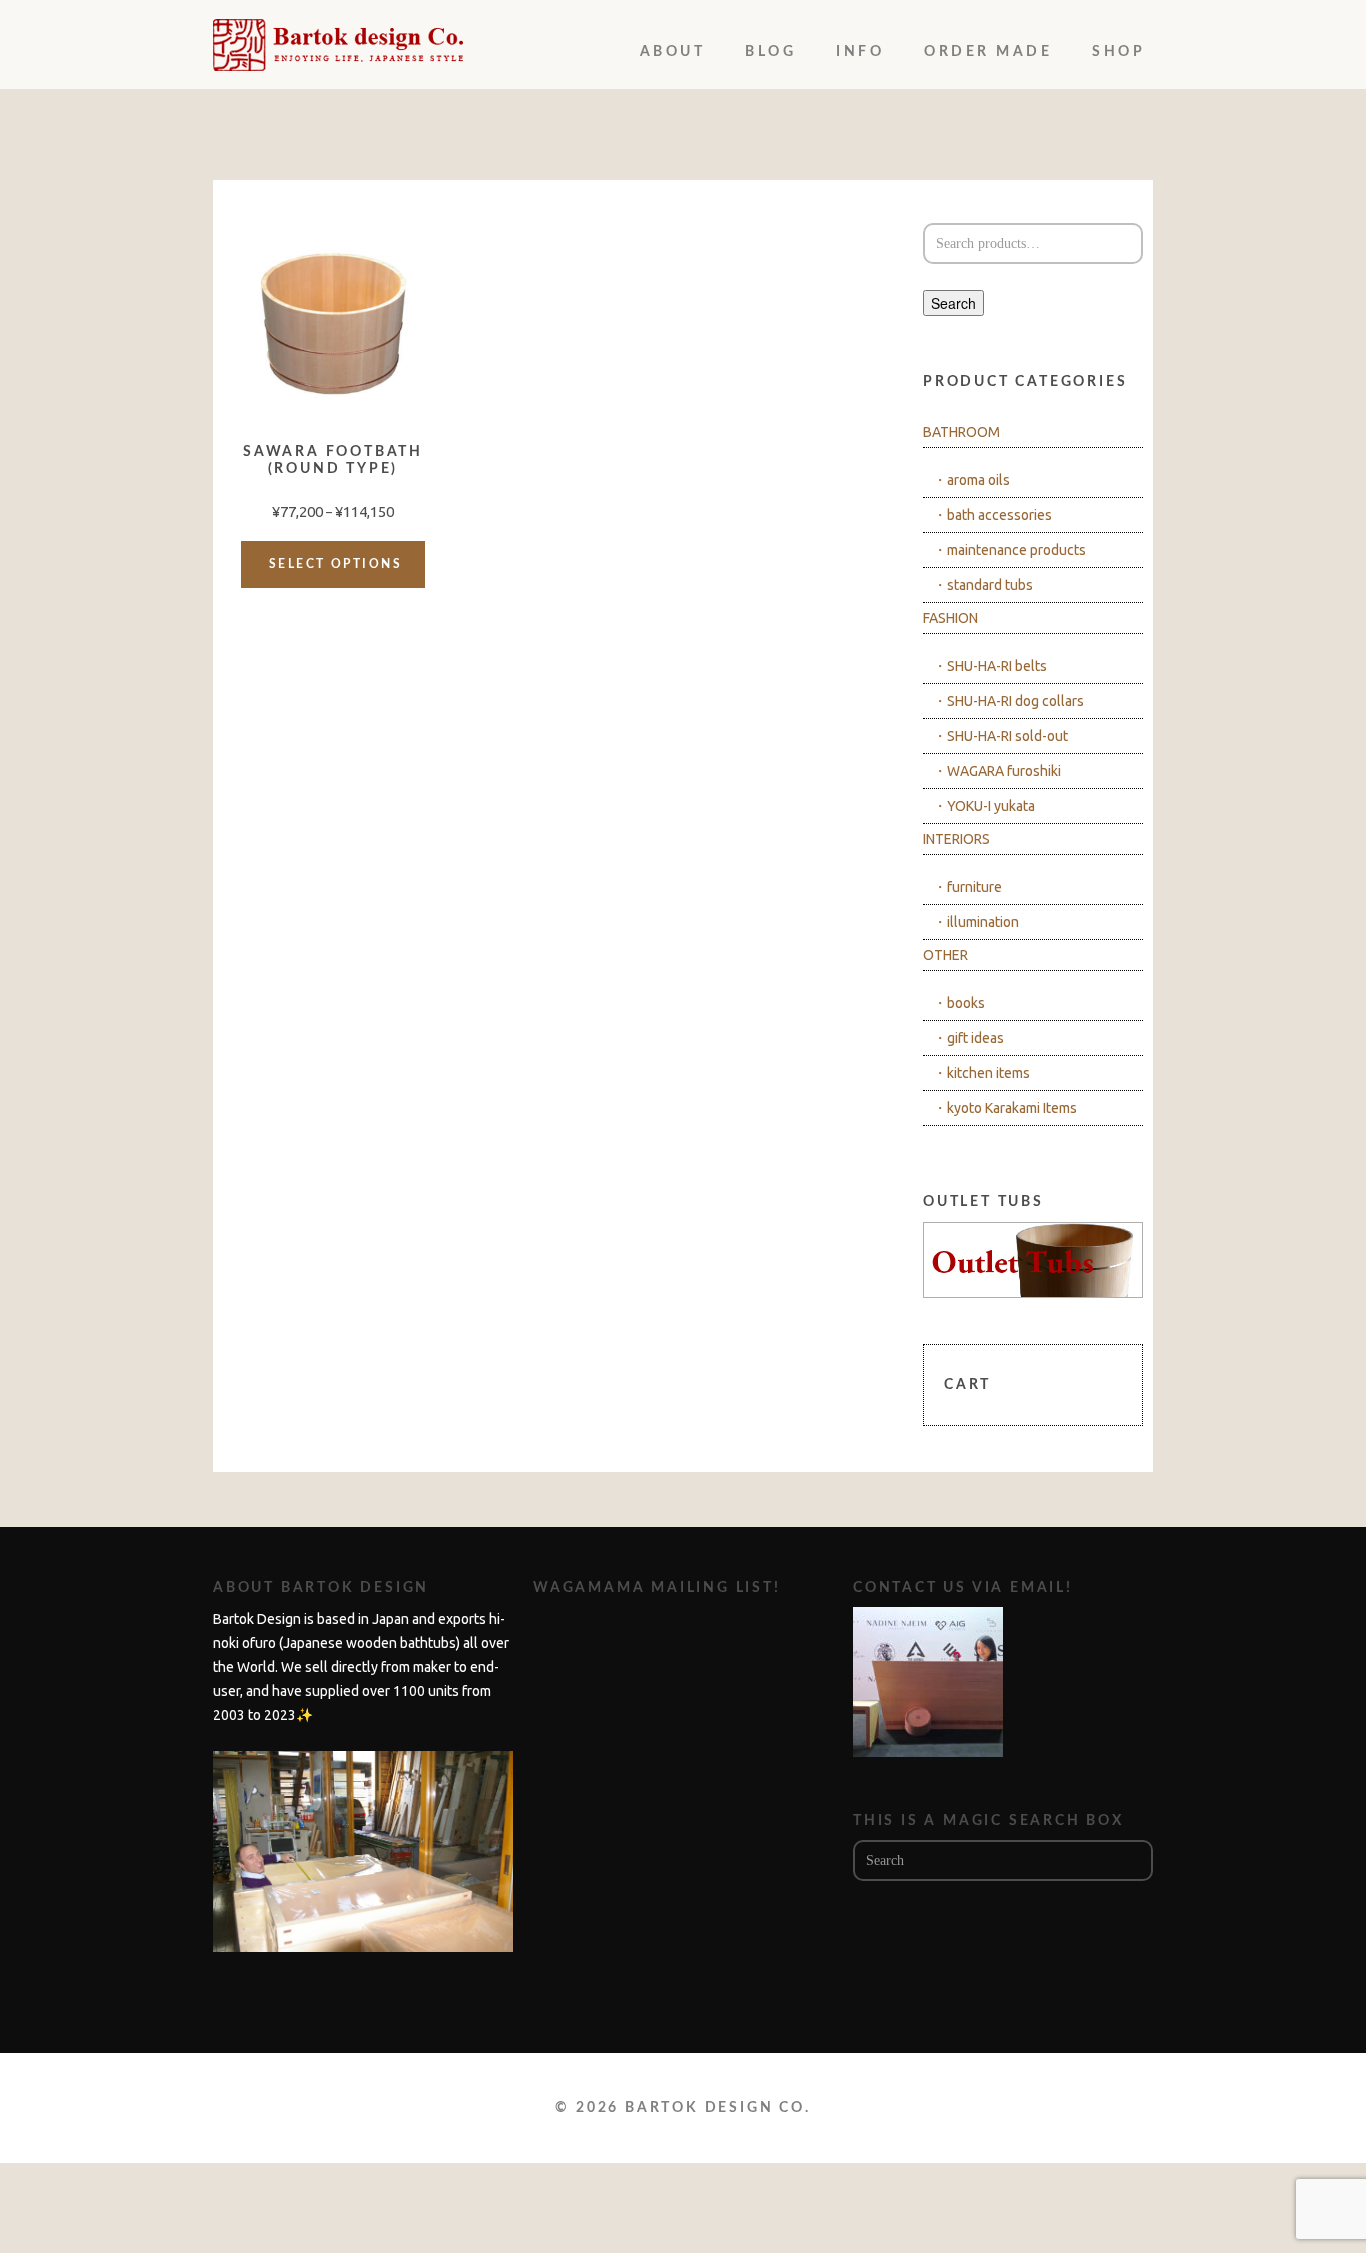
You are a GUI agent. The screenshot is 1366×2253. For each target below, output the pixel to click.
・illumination (976, 922)
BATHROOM (961, 432)
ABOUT (673, 52)
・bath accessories (992, 515)
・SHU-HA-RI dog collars (1008, 701)
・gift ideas (968, 1038)
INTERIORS (956, 839)
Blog (770, 52)
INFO (860, 52)
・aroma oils (971, 480)
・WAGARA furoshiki (997, 771)
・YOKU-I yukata (984, 806)
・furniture (967, 887)
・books (959, 1003)
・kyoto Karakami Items (1005, 1108)
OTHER (945, 955)
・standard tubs (983, 585)
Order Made (988, 52)
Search (953, 303)
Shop (1118, 52)
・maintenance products (1009, 550)
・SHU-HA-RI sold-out (1000, 736)
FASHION (950, 618)
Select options (335, 564)
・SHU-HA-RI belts (990, 666)
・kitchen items (981, 1073)
